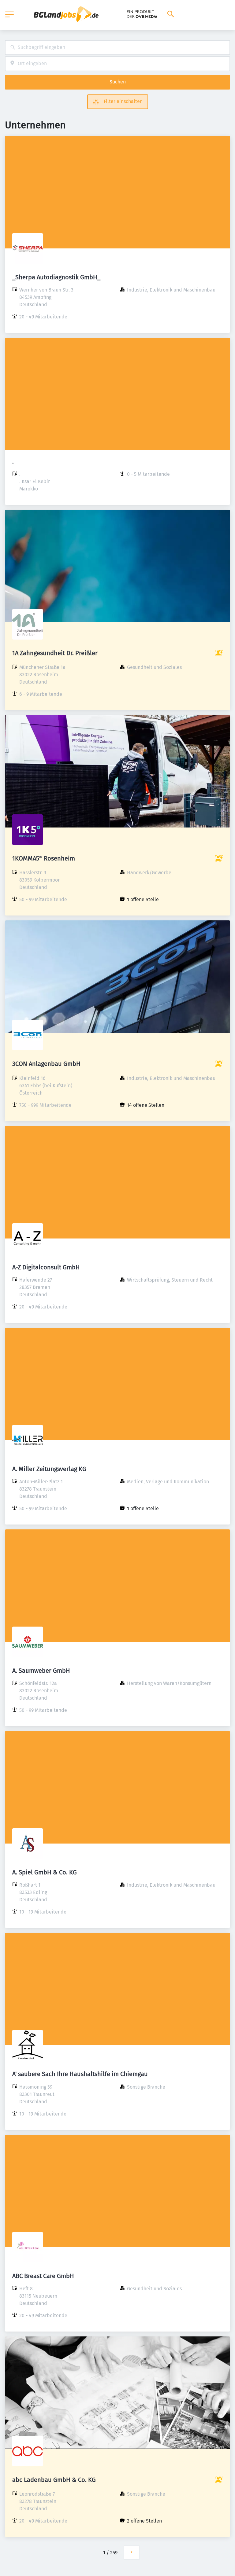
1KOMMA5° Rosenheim (44, 858)
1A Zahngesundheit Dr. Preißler (55, 653)
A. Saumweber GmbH (41, 1671)
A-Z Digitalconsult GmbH (46, 1267)
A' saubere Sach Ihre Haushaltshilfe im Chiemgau (80, 2074)
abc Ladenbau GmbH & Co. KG (54, 2480)
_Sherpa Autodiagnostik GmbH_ (56, 277)
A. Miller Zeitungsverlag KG (49, 1469)
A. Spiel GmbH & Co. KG (45, 1872)
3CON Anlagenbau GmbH (46, 1064)
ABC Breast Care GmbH (43, 2276)
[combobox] (117, 48)
